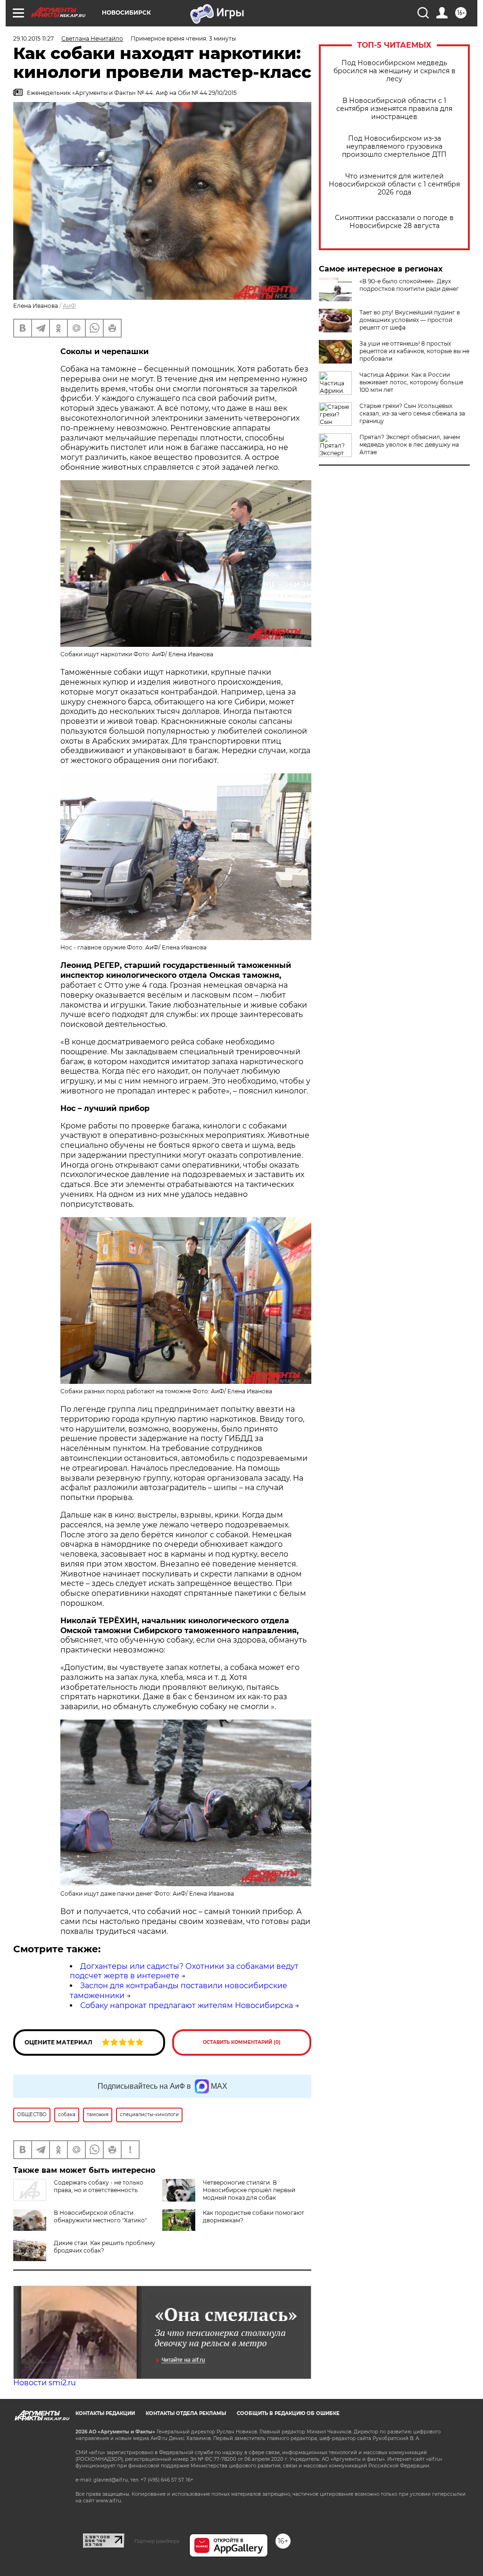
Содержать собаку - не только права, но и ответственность (99, 2186)
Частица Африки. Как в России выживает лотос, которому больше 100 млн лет (411, 382)
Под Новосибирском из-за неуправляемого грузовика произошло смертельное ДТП (394, 147)
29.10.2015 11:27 (33, 38)
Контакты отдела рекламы (186, 2413)
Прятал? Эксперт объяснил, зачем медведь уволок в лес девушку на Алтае (410, 445)
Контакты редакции (105, 2413)
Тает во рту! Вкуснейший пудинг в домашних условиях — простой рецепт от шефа (410, 320)
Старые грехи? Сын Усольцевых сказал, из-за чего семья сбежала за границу (412, 413)
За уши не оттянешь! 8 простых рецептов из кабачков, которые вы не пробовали (414, 351)
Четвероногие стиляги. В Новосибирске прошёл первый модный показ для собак (249, 2190)
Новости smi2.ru (45, 2383)
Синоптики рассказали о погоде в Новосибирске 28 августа (394, 222)
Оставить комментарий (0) (242, 2042)
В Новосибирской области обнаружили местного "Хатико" (100, 2216)
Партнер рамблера (157, 2541)
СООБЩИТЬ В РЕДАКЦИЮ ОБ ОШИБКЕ (288, 2413)
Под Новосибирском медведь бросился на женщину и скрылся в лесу (395, 71)
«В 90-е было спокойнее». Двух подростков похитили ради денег (409, 285)
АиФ (69, 306)
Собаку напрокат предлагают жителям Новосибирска (187, 2005)
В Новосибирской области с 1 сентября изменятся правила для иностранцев (394, 109)
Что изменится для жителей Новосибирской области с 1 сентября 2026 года (394, 184)
